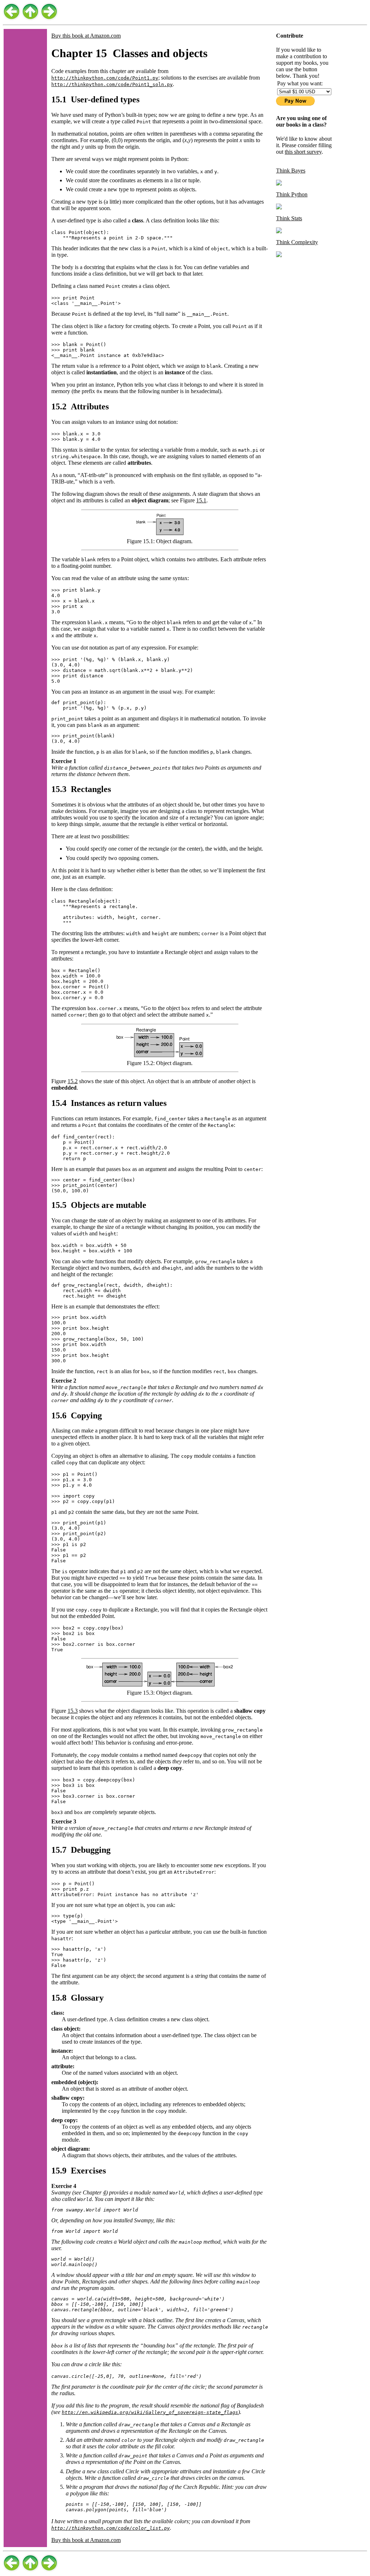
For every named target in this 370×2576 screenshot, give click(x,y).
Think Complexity (297, 242)
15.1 (201, 500)
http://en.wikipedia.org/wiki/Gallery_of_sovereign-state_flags (150, 2412)
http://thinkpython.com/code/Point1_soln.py (112, 84)
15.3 (73, 1711)
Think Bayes (291, 171)
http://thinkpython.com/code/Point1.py (105, 78)
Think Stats (289, 218)
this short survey (303, 152)
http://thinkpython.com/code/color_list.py (111, 2528)
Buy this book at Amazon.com (86, 36)
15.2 (73, 1081)
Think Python (292, 194)
